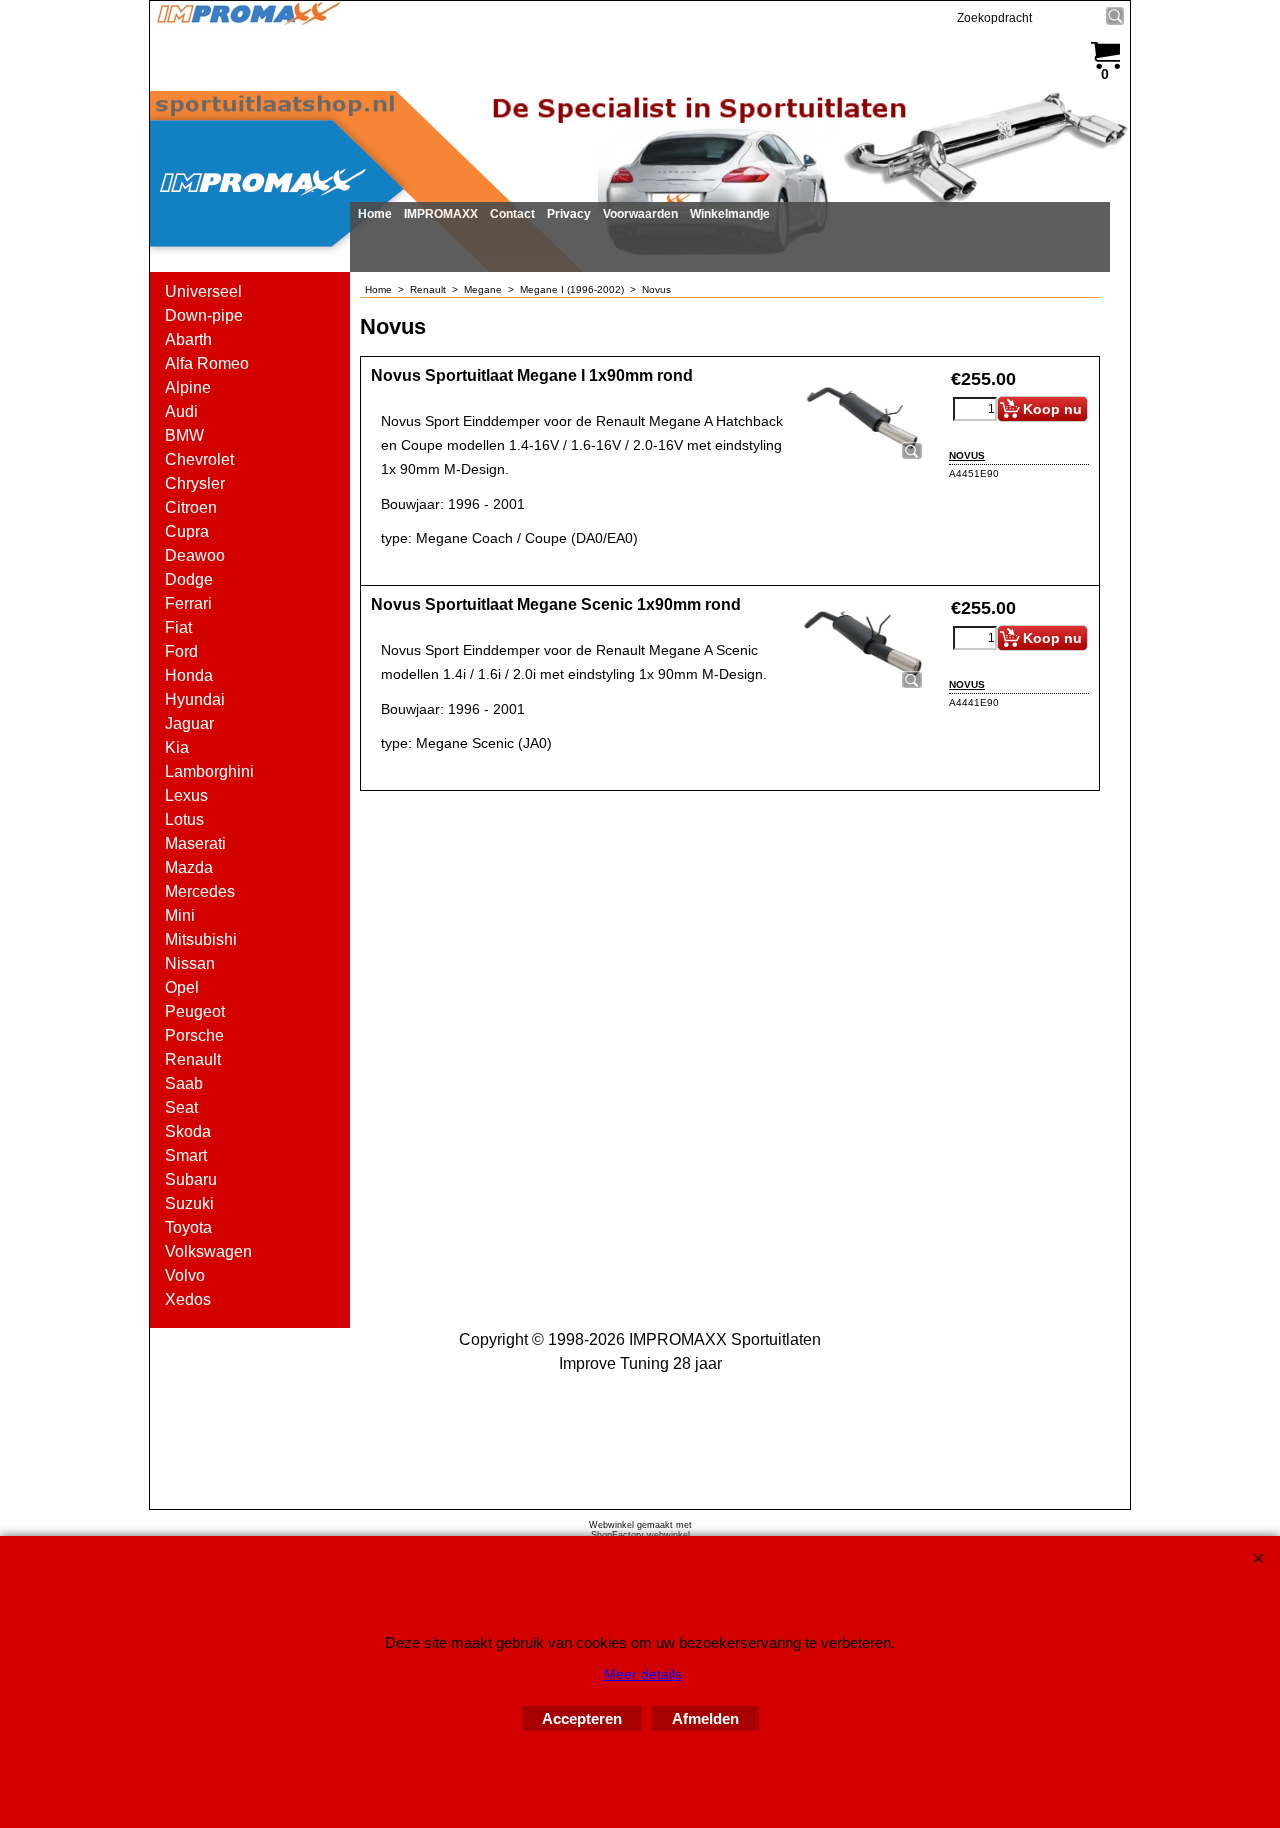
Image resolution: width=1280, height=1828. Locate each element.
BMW (184, 435)
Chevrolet (199, 459)
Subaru (191, 1179)
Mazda (189, 867)
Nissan (190, 963)
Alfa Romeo (207, 363)
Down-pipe (204, 315)
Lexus (186, 795)
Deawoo (195, 555)
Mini (180, 915)
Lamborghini (209, 771)
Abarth (188, 339)
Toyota (188, 1227)
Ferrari (188, 603)
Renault (193, 1059)
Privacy (569, 214)
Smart (186, 1155)
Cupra (187, 531)
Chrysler (195, 483)
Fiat (178, 627)
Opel (182, 987)
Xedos (188, 1299)
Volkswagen (208, 1251)
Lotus (184, 819)
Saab (184, 1083)
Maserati (195, 843)
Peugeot (195, 1011)
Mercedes (200, 891)
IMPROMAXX (441, 214)
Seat (181, 1107)
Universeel (203, 291)
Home (375, 214)
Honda (189, 675)
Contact (512, 214)
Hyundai (195, 699)
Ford (181, 651)
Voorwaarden (640, 214)
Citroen (191, 507)
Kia (177, 747)
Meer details (643, 1674)
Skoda (188, 1131)
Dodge (189, 579)
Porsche (194, 1035)
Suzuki (189, 1203)
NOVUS (967, 455)
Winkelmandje (730, 214)
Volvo (185, 1275)
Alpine (188, 387)
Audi (181, 411)
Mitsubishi (201, 939)
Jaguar (189, 723)
